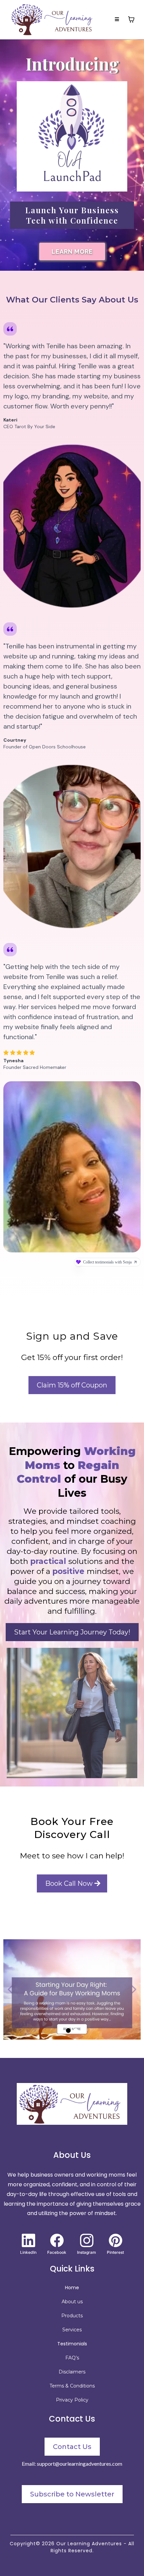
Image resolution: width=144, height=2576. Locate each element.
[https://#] (72, 2104)
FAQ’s (72, 2358)
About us (72, 2302)
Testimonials (72, 2344)
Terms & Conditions (72, 2386)
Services (72, 2330)
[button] (117, 19)
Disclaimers (72, 2372)
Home (72, 2288)
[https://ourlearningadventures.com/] (54, 19)
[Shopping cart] (131, 19)
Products (72, 2316)
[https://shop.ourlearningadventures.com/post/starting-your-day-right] (72, 1989)
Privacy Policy (72, 2400)
